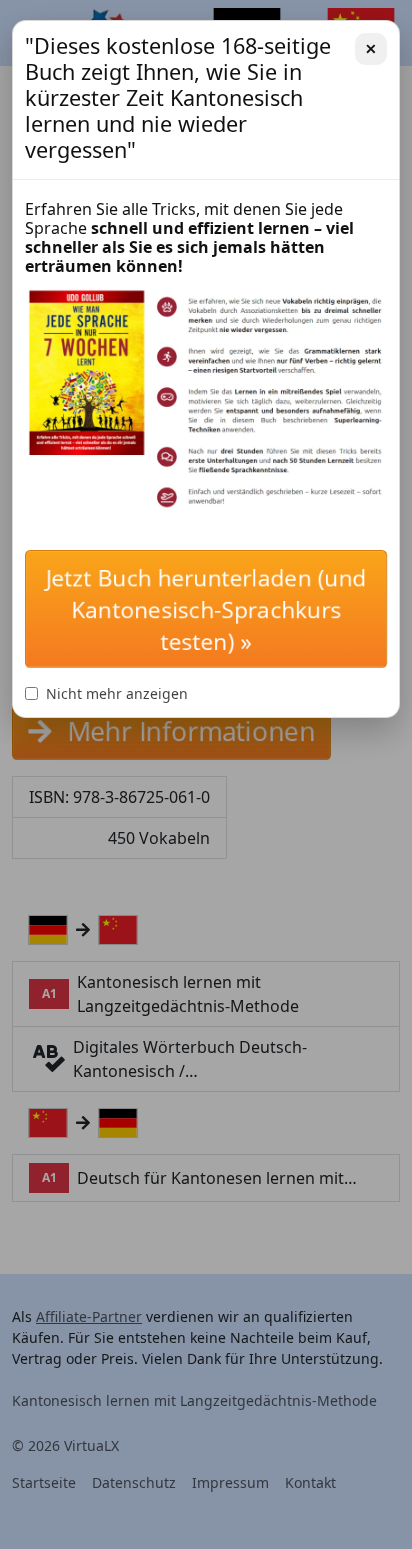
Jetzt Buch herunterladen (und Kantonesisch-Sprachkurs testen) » (206, 609)
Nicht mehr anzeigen (117, 693)
